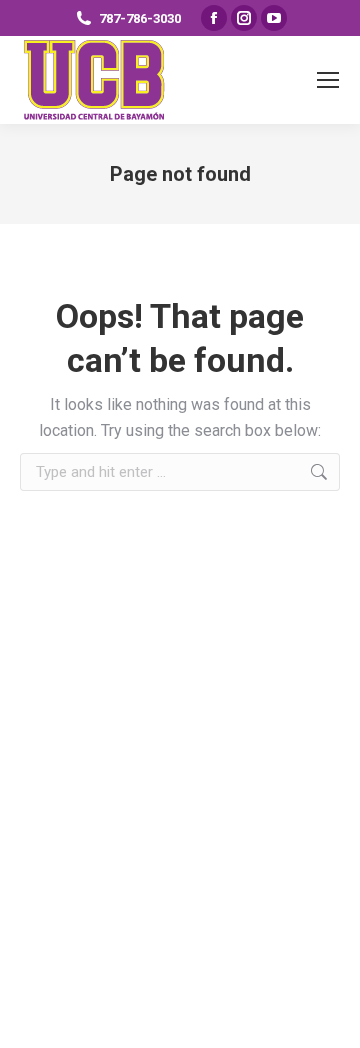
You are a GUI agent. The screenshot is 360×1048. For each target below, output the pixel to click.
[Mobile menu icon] (328, 80)
